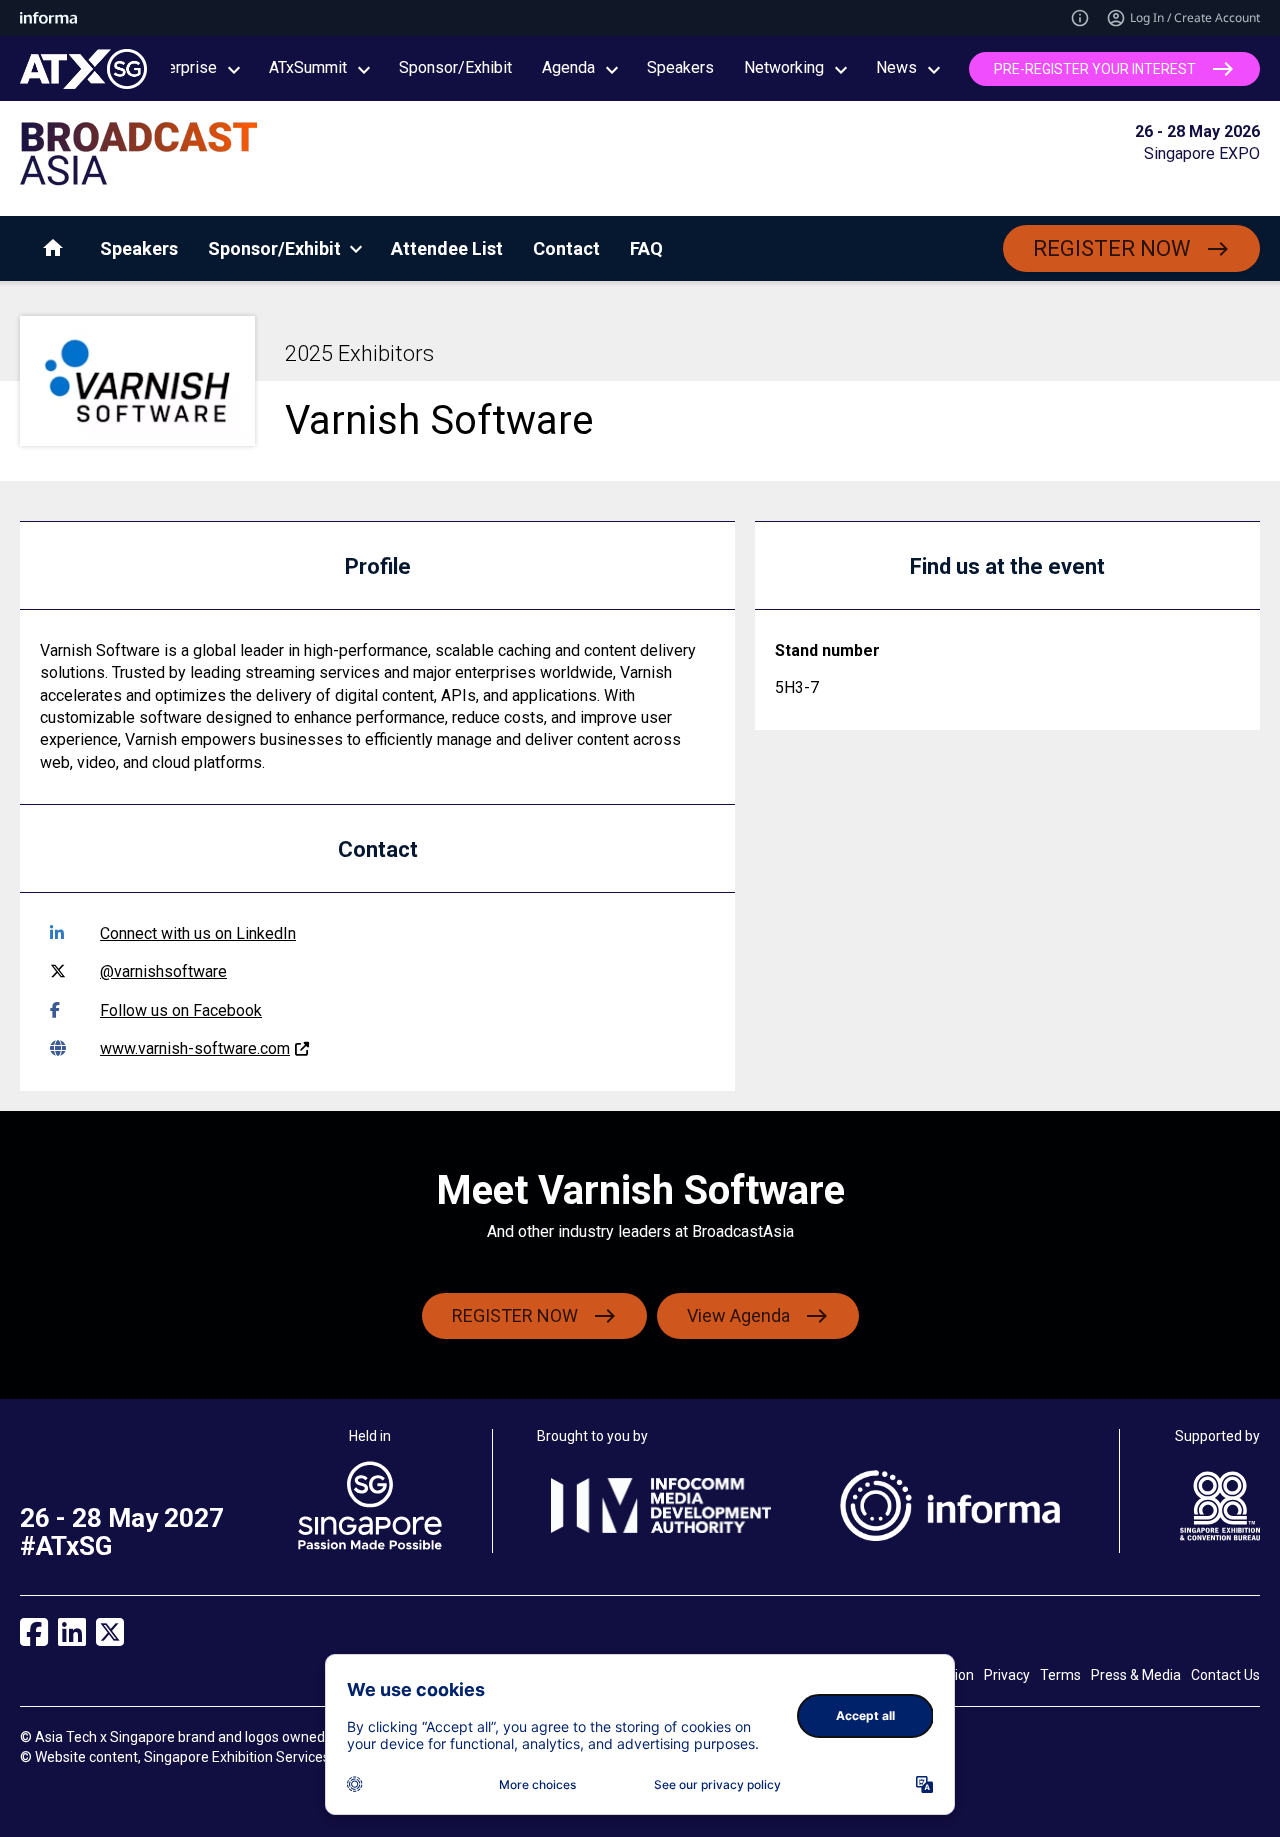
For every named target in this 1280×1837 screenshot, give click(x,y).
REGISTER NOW (1112, 248)
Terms (1060, 1675)
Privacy (1007, 1675)
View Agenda (738, 1315)
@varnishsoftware (163, 971)
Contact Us (1225, 1675)
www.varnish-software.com (195, 1048)
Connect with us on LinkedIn (198, 933)
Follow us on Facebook (181, 1010)
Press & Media (1136, 1675)
